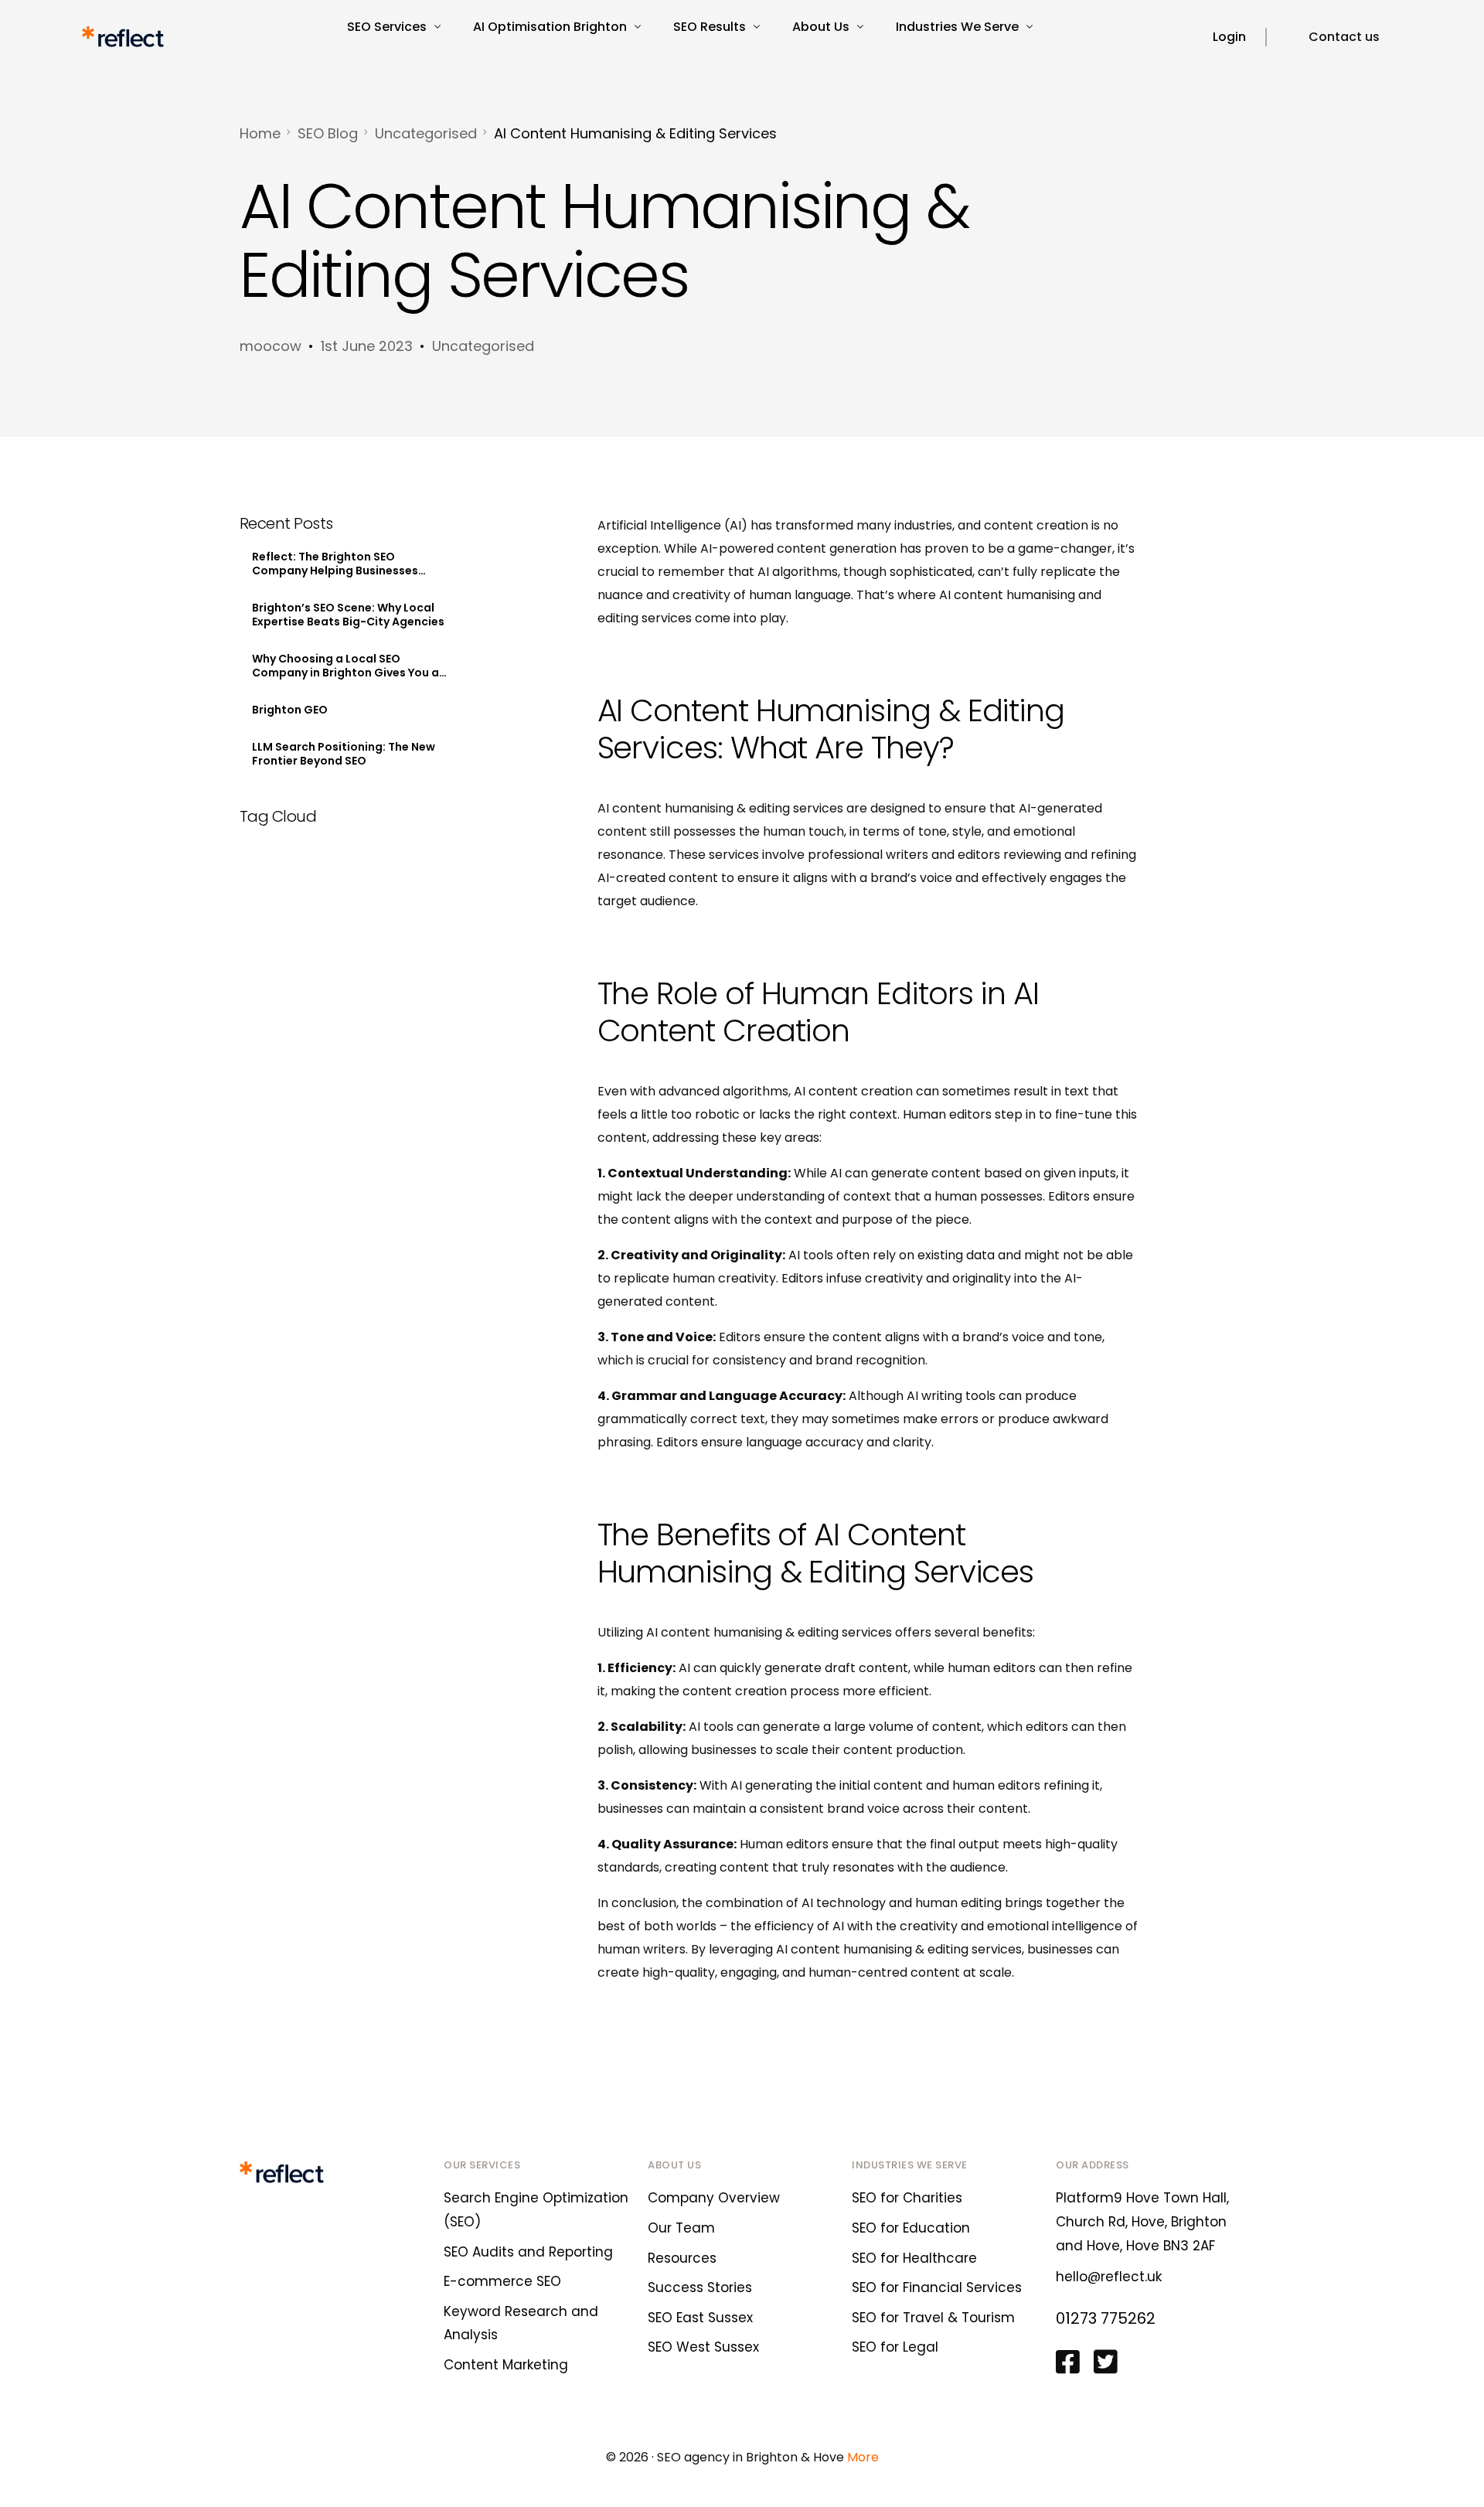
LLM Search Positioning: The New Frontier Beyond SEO (344, 754)
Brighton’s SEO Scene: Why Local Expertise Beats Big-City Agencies (348, 615)
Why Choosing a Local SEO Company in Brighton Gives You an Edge (349, 666)
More (863, 2457)
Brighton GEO (290, 710)
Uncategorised (483, 346)
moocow (271, 346)
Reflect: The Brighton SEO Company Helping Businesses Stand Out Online (335, 564)
